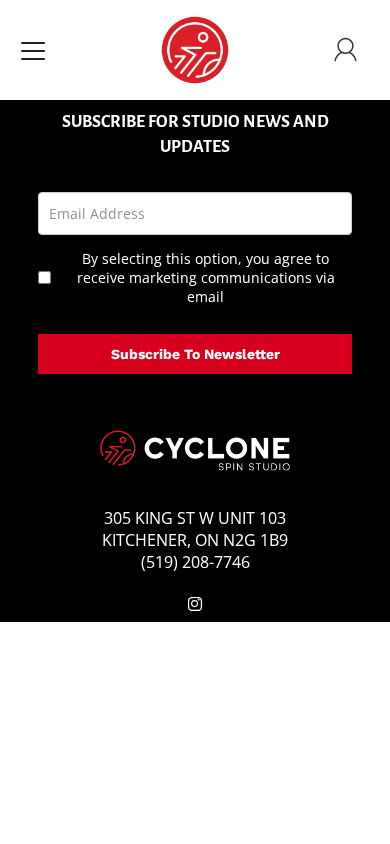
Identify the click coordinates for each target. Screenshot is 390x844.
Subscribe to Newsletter (195, 354)
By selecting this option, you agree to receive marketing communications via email (206, 277)
